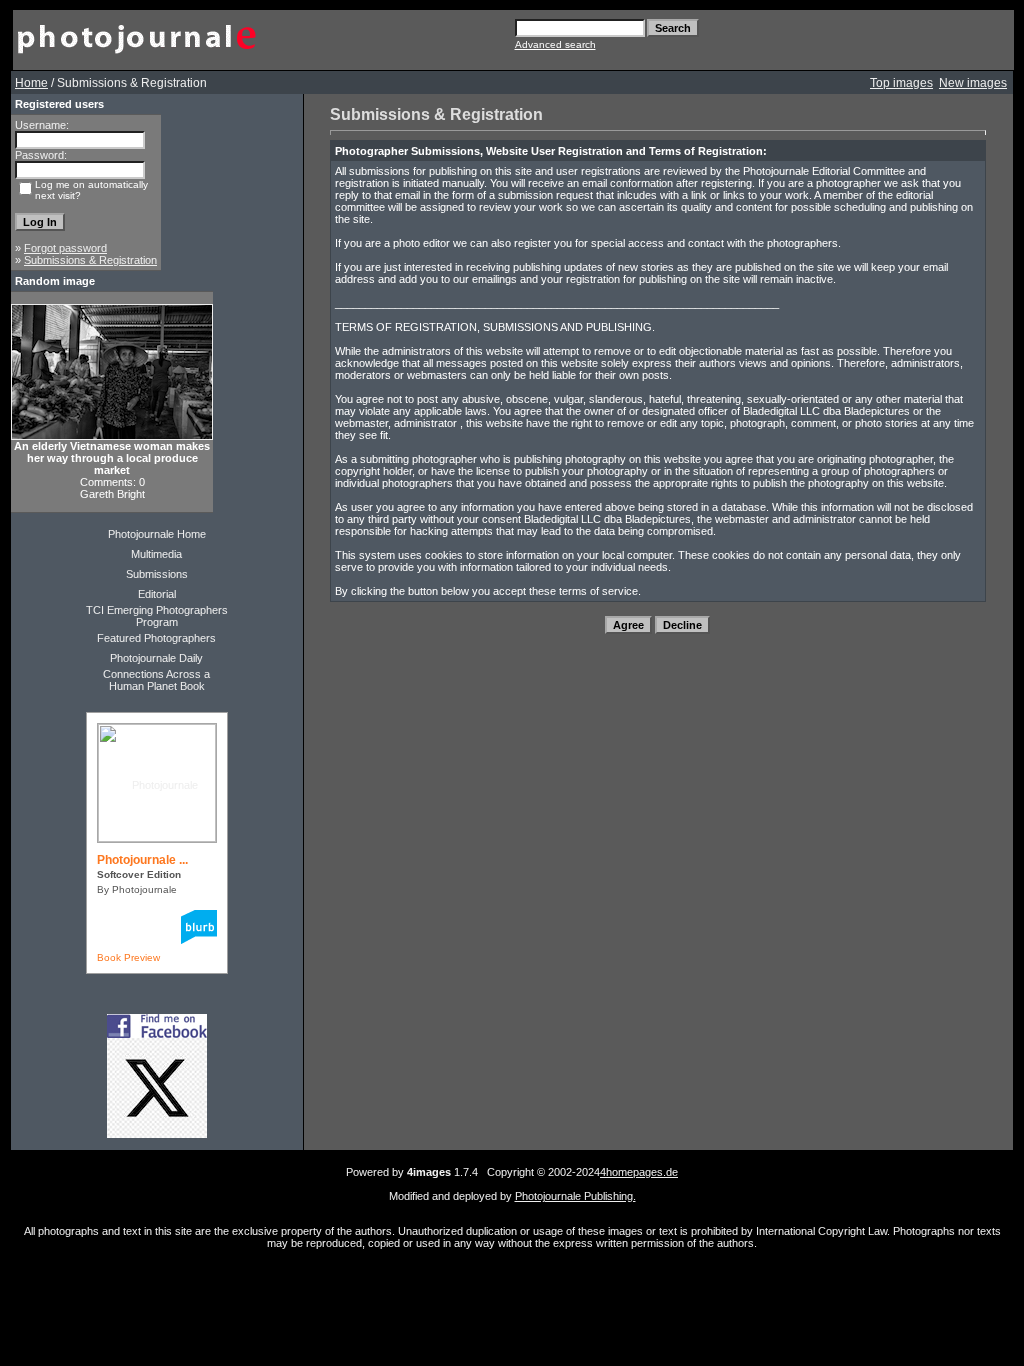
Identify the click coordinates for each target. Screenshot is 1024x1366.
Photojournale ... (142, 860)
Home (31, 83)
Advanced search (555, 44)
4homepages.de (639, 1172)
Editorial (157, 594)
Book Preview (128, 957)
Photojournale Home (157, 534)
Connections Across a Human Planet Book (156, 680)
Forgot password (65, 248)
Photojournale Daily (156, 658)
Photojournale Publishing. (575, 1196)
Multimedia (156, 554)
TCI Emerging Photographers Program (157, 616)
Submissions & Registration (90, 260)
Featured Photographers (156, 638)
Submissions (157, 574)
